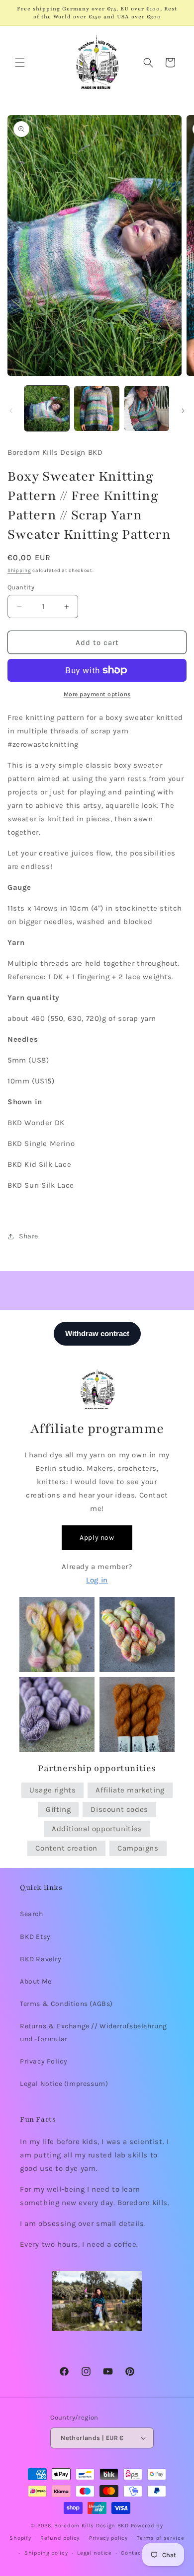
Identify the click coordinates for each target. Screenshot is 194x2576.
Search (32, 1914)
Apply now (97, 1538)
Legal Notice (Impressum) (64, 2084)
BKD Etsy (35, 1937)
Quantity (21, 587)
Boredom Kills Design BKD (93, 2526)
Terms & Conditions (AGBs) (66, 2004)
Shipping (19, 571)
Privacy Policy (44, 2061)
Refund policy (60, 2538)
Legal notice (94, 2553)
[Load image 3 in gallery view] (147, 408)
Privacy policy (108, 2538)
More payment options (97, 694)
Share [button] (29, 1236)
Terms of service (160, 2538)
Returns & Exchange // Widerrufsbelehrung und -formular (94, 2032)
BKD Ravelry (41, 1959)
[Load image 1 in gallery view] (47, 408)
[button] (20, 63)
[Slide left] (11, 411)
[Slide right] (183, 411)
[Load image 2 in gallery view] (97, 408)
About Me (36, 1981)
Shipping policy (46, 2553)
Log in (97, 1580)
